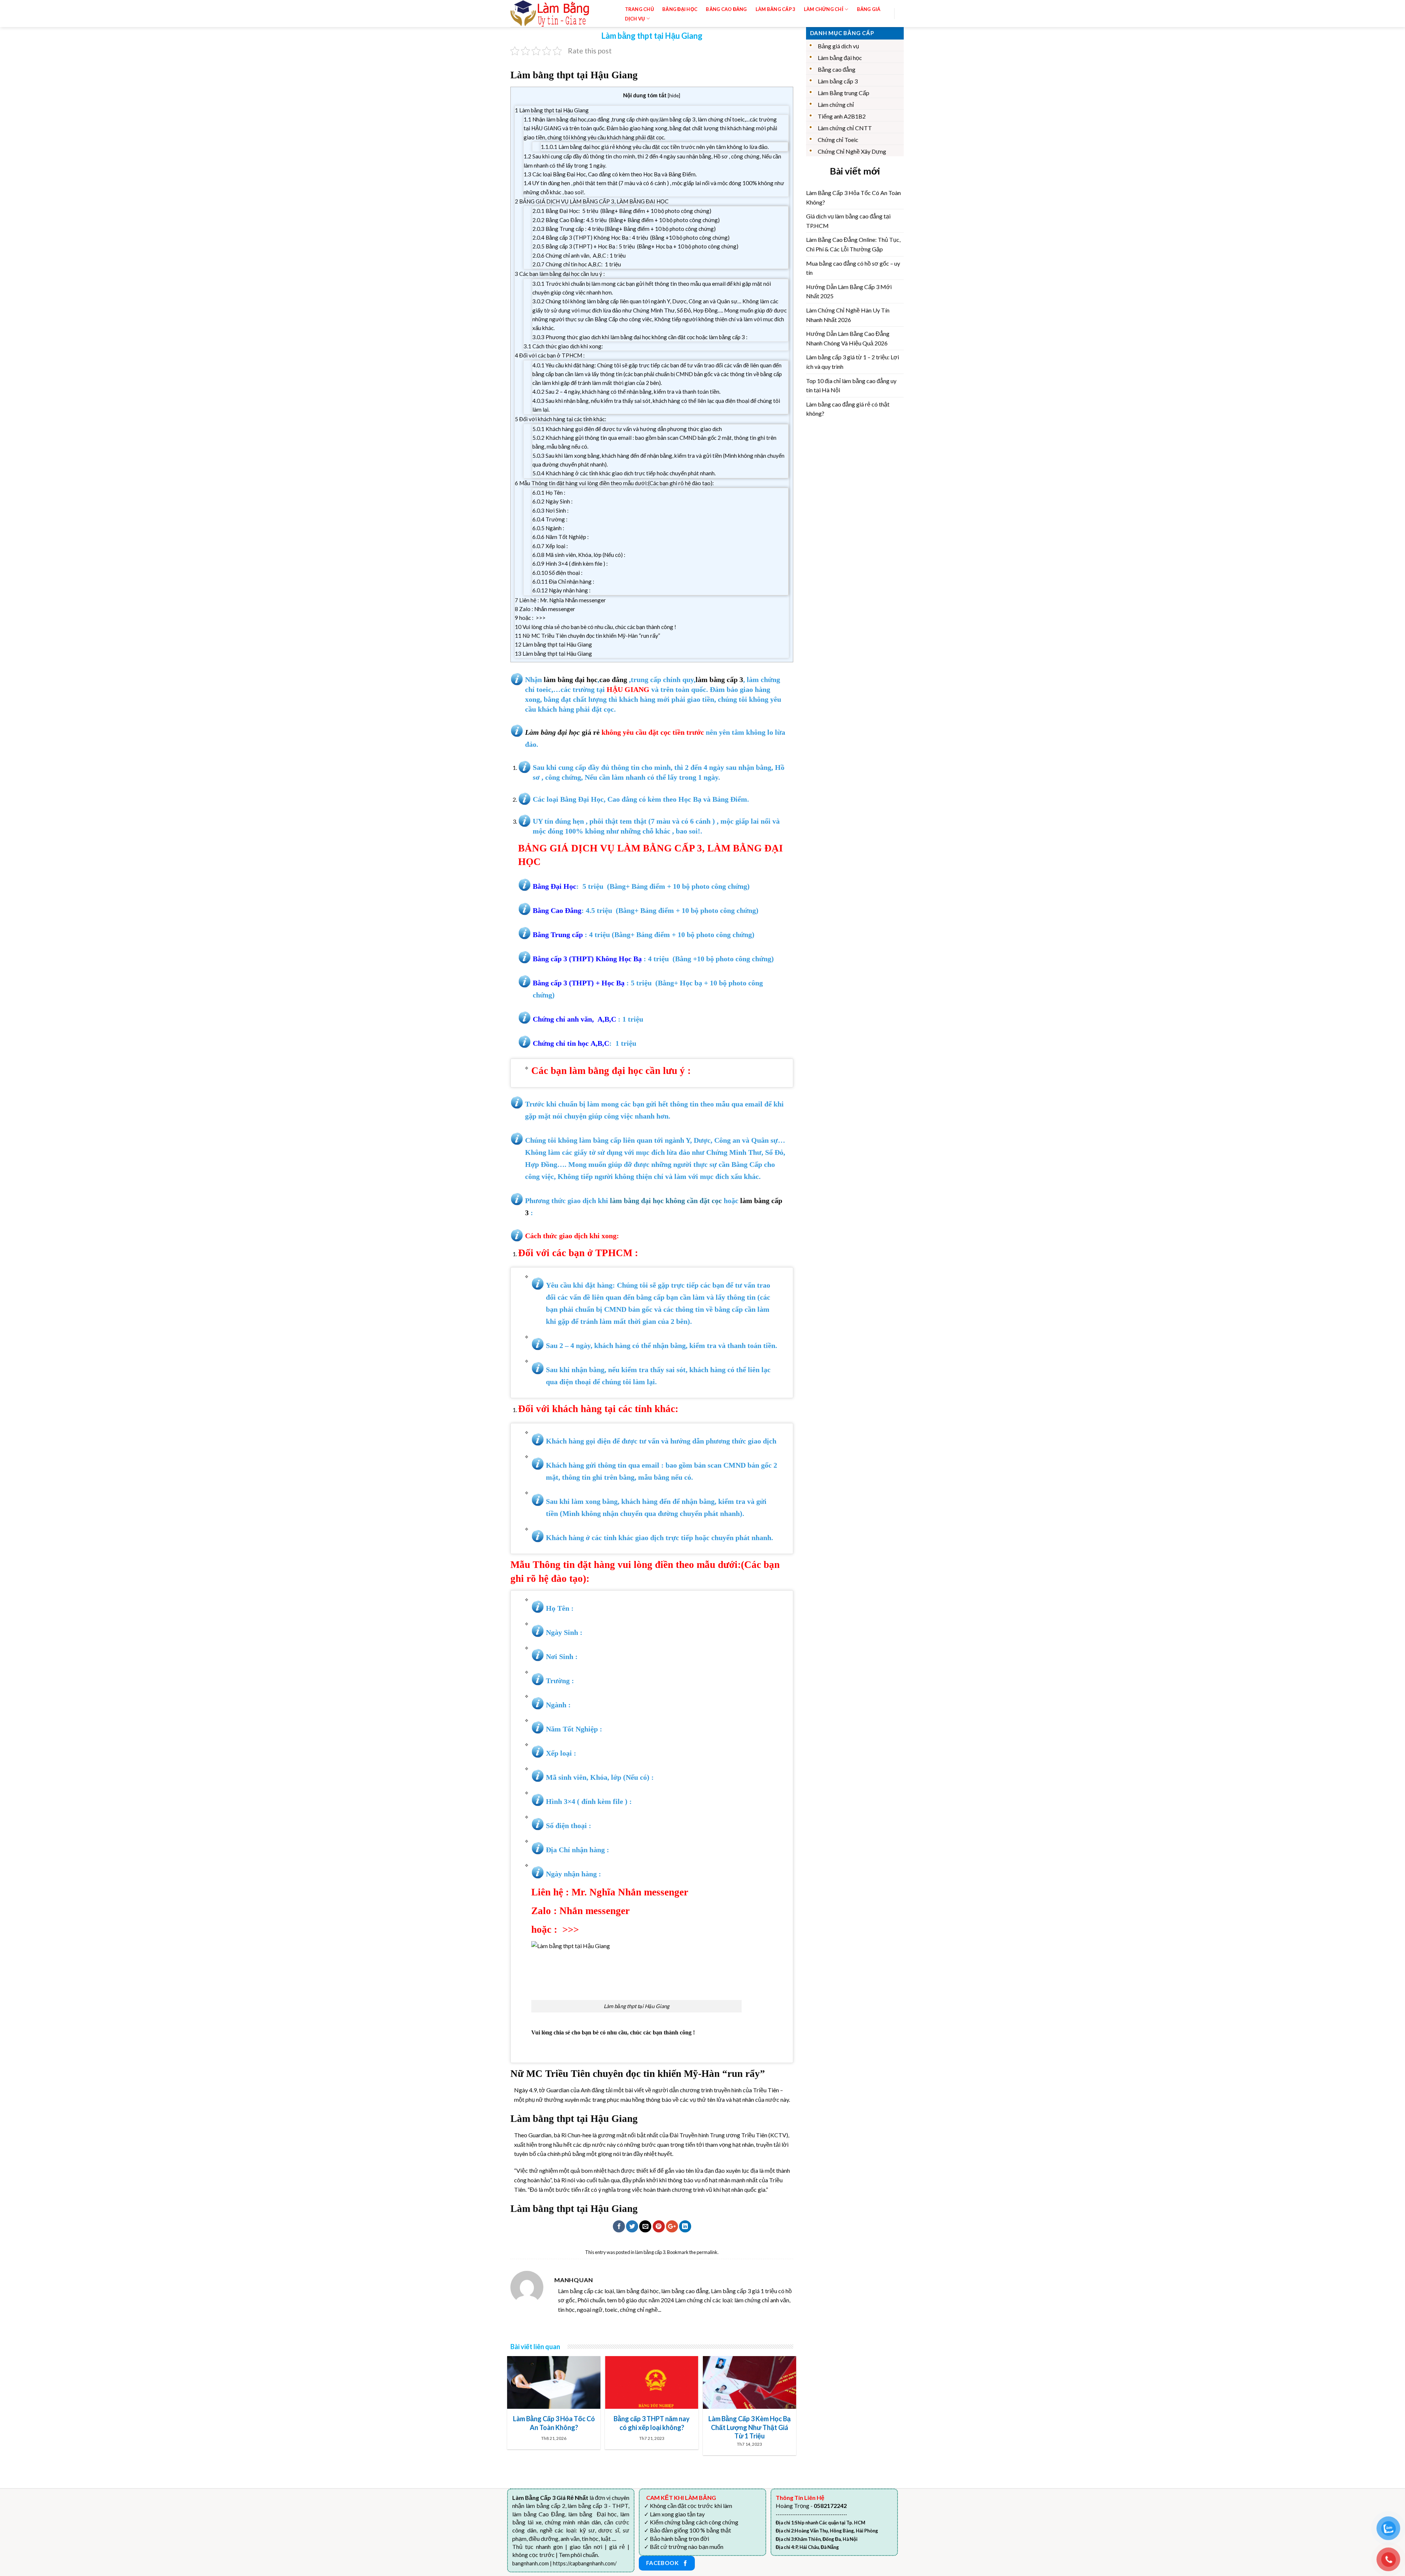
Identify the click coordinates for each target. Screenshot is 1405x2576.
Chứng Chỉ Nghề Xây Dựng (852, 151)
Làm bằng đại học (840, 58)
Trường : (550, 519)
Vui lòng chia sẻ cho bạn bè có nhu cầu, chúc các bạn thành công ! (595, 627)
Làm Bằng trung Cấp (844, 93)
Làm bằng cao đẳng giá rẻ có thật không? (848, 409)
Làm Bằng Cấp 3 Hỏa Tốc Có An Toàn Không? (853, 197)
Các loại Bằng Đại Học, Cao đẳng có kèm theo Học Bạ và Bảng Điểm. (610, 174)
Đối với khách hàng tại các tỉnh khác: (561, 419)
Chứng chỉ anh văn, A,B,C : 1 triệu (579, 255)
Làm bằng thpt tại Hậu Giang (552, 110)
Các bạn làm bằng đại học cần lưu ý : (560, 274)
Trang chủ (639, 9)
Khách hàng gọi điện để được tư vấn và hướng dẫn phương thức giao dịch (627, 429)
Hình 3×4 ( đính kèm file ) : (570, 563)
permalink (707, 2252)
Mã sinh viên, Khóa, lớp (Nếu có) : (579, 555)
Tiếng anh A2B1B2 (842, 116)
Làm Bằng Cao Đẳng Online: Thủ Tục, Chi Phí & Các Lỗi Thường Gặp (853, 244)
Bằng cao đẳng (837, 69)
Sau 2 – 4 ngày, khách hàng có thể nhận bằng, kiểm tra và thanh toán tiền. (626, 392)
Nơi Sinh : (550, 510)
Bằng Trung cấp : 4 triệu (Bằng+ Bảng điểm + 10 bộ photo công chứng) (624, 229)
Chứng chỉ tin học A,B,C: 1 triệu (577, 264)
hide (674, 95)
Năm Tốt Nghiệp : (561, 537)
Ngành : (548, 528)
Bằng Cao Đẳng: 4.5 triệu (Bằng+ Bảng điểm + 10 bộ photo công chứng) (626, 220)
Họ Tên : (549, 493)
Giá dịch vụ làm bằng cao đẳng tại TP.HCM (848, 221)
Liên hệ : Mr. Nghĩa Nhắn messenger (560, 600)
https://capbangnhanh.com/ (585, 2563)
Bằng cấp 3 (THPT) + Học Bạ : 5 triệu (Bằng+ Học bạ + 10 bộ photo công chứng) (635, 246)
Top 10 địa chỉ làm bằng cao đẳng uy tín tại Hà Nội (851, 385)
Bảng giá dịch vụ (838, 46)
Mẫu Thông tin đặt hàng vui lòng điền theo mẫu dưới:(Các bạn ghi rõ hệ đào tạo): (614, 483)
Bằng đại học (680, 9)
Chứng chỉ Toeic (838, 140)
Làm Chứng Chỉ (824, 9)
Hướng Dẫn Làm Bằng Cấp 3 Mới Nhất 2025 (849, 291)
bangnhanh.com (531, 2563)
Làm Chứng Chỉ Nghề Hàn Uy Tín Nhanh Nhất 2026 (848, 315)
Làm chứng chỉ (836, 104)
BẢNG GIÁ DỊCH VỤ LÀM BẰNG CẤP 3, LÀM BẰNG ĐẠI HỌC (592, 201)
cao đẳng (613, 679)
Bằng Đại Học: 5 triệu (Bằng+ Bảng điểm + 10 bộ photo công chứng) (622, 211)
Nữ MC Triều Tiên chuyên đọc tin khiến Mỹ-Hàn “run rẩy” (587, 636)
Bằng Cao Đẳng (726, 9)
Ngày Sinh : (552, 501)
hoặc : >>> (530, 618)
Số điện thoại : (557, 573)
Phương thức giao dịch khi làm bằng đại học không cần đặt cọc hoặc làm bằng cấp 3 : (640, 337)
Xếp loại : (550, 546)
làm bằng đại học (571, 679)
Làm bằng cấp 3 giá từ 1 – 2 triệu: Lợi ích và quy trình (853, 362)
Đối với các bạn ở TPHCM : (550, 355)
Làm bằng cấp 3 (775, 9)
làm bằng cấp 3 (719, 679)
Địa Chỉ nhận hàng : (563, 581)
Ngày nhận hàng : (561, 590)
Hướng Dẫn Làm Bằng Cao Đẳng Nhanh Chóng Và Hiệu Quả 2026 (848, 338)
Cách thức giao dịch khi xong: (563, 346)
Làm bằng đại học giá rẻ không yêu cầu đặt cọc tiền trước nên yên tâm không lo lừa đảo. (655, 147)
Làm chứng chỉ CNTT (845, 128)
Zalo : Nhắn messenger (545, 609)
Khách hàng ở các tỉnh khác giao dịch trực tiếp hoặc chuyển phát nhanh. (624, 473)
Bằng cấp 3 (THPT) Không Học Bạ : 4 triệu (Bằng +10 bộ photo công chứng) (631, 237)
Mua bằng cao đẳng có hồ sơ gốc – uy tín (853, 268)
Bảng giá (869, 9)
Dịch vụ (635, 19)
